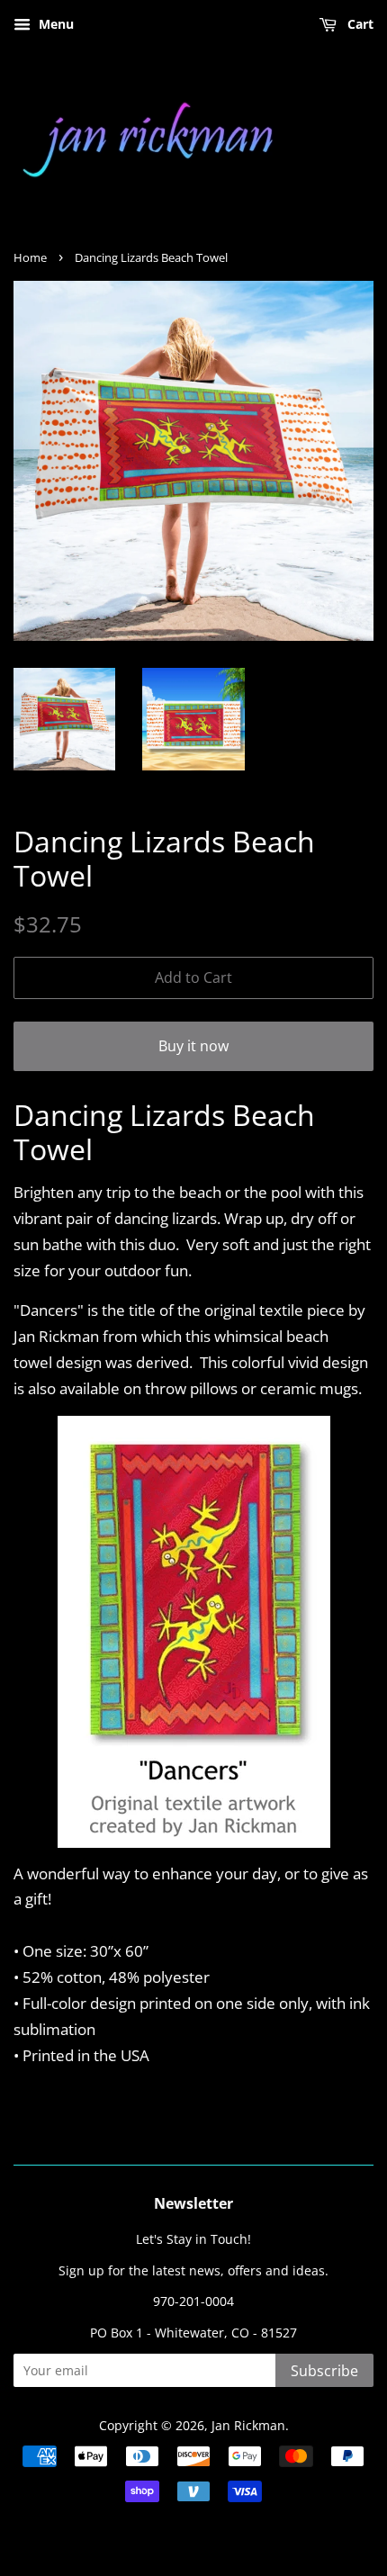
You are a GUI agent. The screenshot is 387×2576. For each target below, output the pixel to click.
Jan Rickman (248, 2425)
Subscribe (324, 2371)
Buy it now (193, 1046)
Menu (54, 24)
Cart (359, 24)
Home (30, 257)
